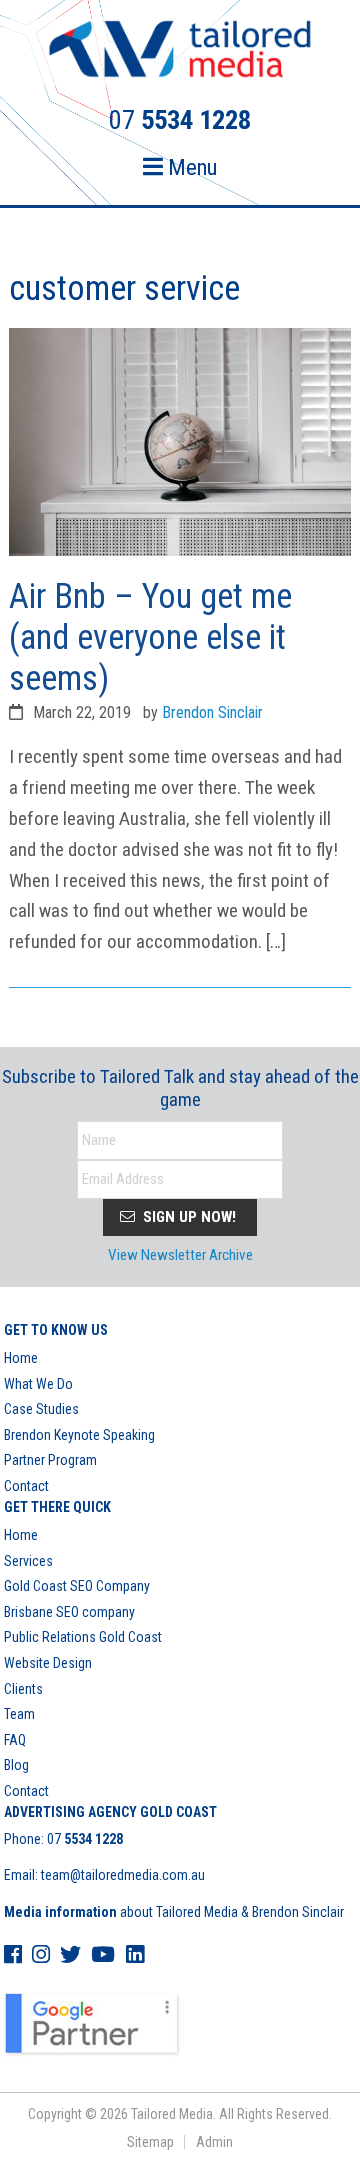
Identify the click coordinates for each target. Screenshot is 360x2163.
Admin (214, 2142)
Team (19, 1714)
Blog (16, 1765)
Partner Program (50, 1460)
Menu (190, 167)
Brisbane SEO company (69, 1612)
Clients (23, 1689)
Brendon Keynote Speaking (79, 1435)
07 (85, 1839)
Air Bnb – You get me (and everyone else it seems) (150, 637)
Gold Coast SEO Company (77, 1586)
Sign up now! (187, 1217)
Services (28, 1561)
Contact (26, 1486)
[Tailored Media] (180, 52)
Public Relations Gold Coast (83, 1637)
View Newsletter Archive (180, 1255)
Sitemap (150, 2142)
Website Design (48, 1663)
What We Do (38, 1384)
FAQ (15, 1740)
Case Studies (41, 1409)
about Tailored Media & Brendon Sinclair (174, 1912)
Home (21, 1358)
